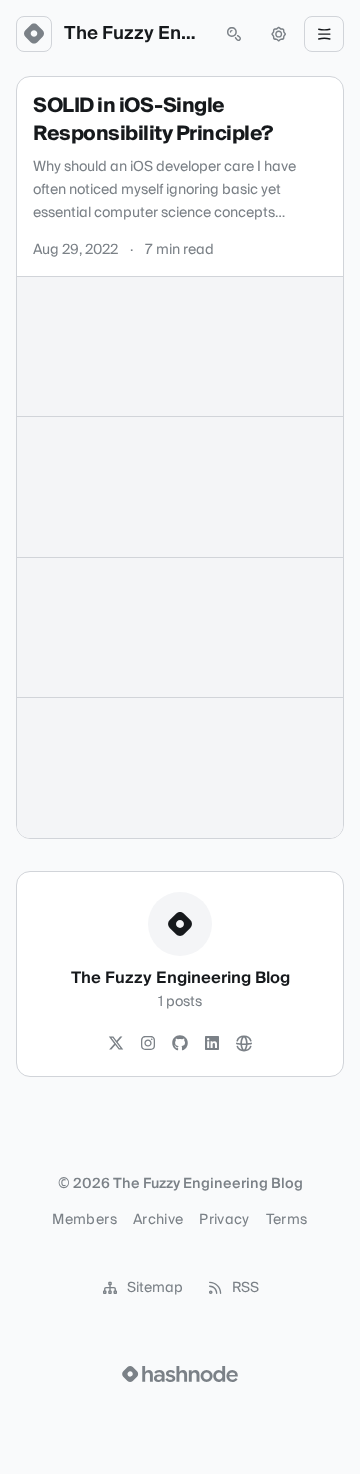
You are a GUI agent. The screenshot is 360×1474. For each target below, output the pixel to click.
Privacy (224, 1220)
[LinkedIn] (212, 1044)
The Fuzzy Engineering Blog (134, 34)
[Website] (244, 1044)
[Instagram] (148, 1044)
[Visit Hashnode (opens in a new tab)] (180, 1374)
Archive (158, 1220)
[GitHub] (180, 1044)
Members (84, 1220)
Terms (287, 1220)
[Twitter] (116, 1044)
